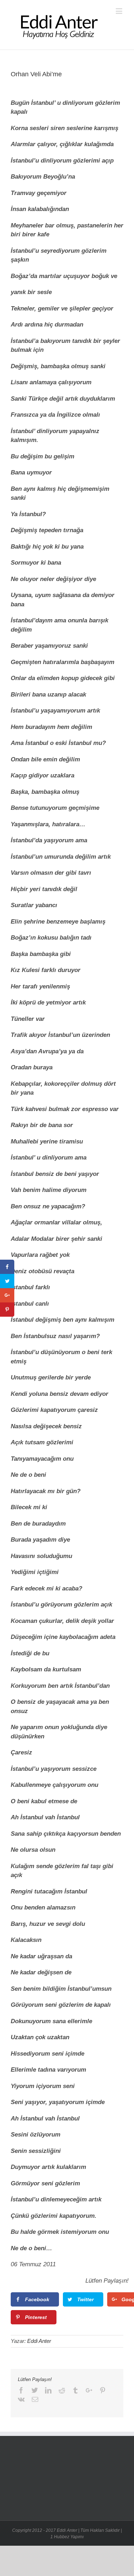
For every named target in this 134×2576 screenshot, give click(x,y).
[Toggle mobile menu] (120, 11)
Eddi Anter (39, 2341)
